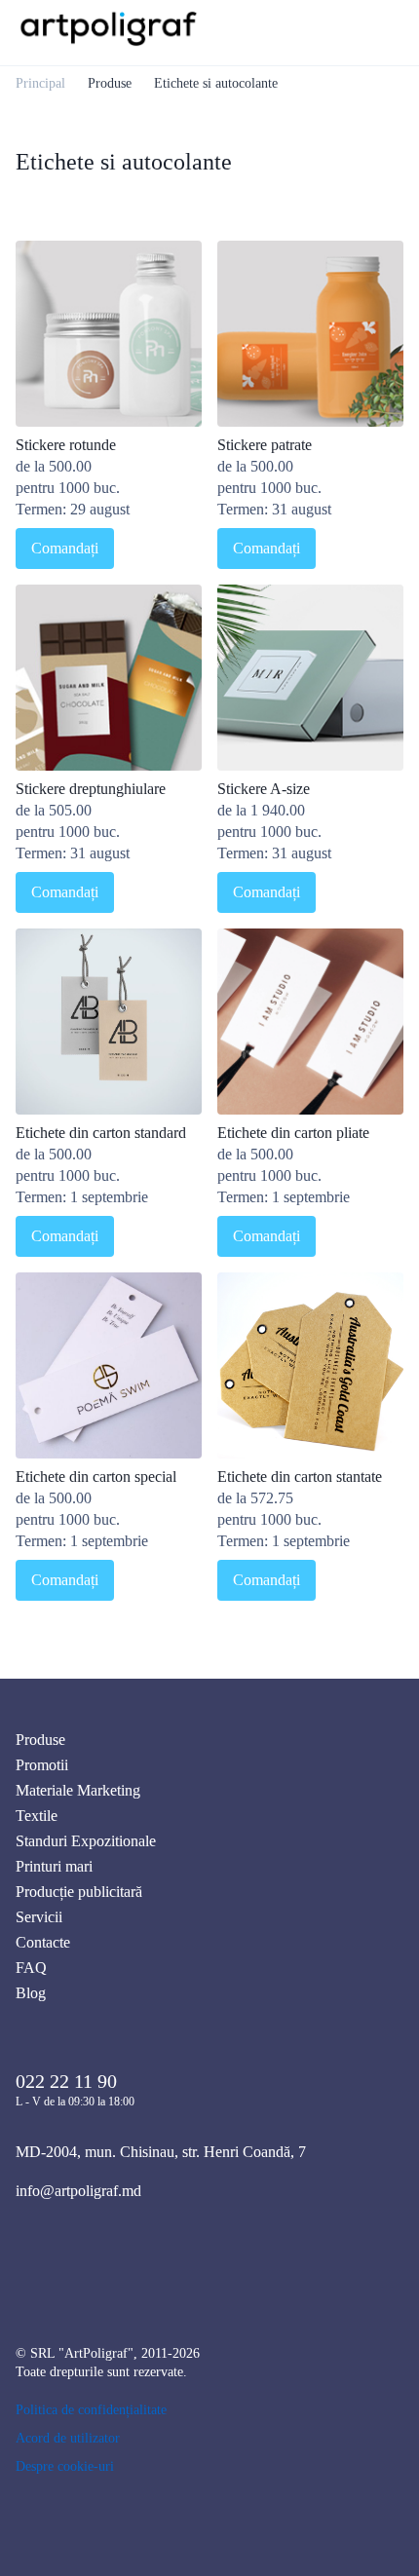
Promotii (42, 1765)
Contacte (43, 1942)
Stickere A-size (264, 789)
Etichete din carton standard (101, 1133)
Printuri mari (54, 1866)
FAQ (31, 1968)
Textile (37, 1816)
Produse (110, 83)
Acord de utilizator (68, 2438)
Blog (31, 1993)
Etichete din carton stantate (300, 1477)
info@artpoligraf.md (78, 2191)
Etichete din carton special (96, 1477)
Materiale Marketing (78, 1790)
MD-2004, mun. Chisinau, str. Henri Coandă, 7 (161, 2152)
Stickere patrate (265, 445)
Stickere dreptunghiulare (91, 789)
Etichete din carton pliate (293, 1133)
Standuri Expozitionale (86, 1841)
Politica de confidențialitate (91, 2410)
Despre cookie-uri (65, 2466)
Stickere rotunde (66, 445)
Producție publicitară (79, 1892)
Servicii (39, 1917)
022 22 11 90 (66, 2081)
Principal (40, 83)
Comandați (65, 548)
